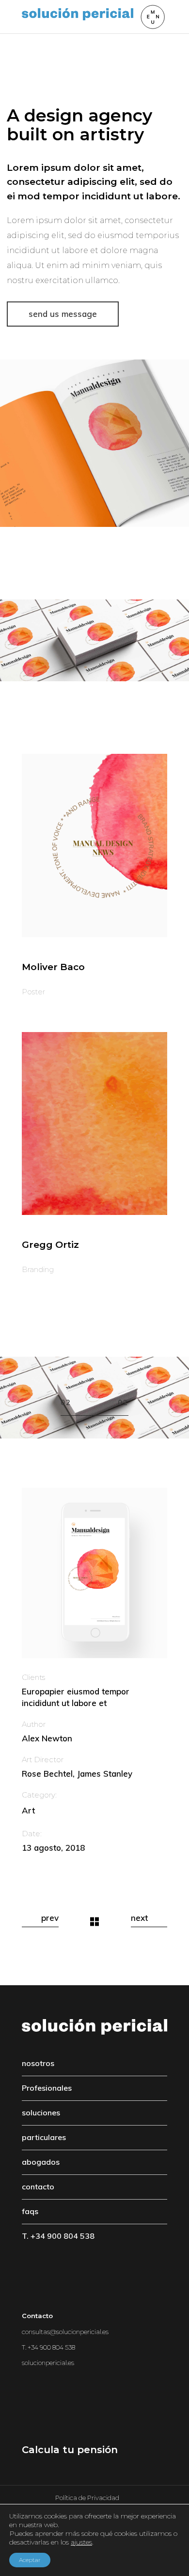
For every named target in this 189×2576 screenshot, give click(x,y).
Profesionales (47, 2088)
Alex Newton (47, 1738)
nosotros (38, 2063)
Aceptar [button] (30, 2560)
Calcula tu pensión (70, 2450)
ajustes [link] (81, 2542)
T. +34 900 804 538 (58, 2236)
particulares (44, 2137)
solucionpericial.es (48, 2363)
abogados (41, 2162)
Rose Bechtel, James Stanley (77, 1774)
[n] (94, 1123)
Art (28, 1810)
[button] (78, 1411)
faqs (30, 2211)
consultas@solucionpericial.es (65, 2332)
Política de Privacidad (87, 2498)
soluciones (41, 2112)
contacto (38, 2187)
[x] (94, 443)
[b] (94, 845)
